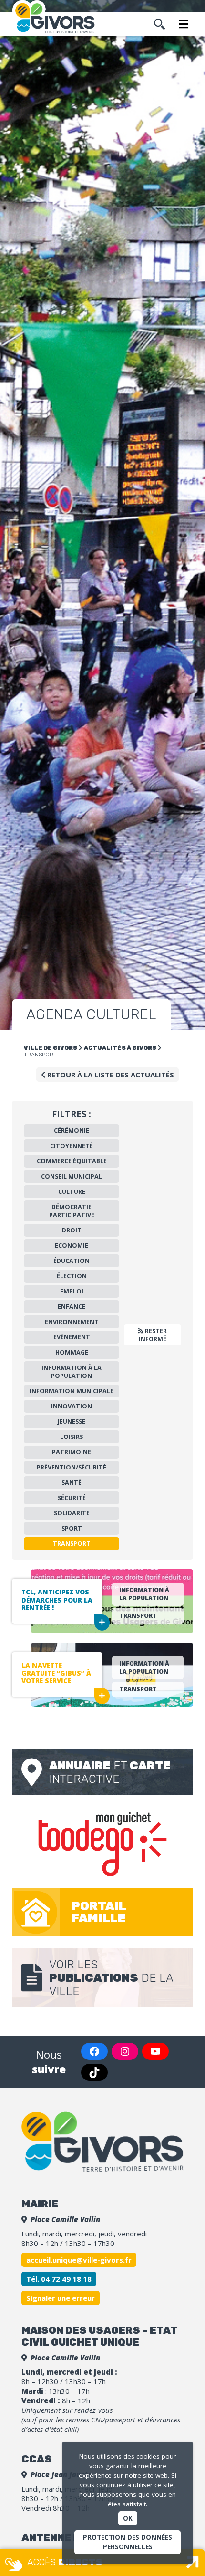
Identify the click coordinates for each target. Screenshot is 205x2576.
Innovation (72, 1406)
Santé (72, 1483)
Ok (128, 2518)
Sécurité (72, 1498)
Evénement (72, 1337)
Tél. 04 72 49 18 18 (59, 2279)
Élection (72, 1276)
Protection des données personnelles (128, 2542)
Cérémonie (72, 1131)
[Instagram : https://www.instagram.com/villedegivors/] (125, 2051)
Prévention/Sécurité (72, 1467)
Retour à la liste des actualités (110, 1075)
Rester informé (153, 1335)
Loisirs (72, 1437)
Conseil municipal (72, 1176)
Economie (72, 1246)
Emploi (72, 1291)
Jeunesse (72, 1422)
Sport (72, 1528)
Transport (72, 1544)
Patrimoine (72, 1452)
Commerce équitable (72, 1161)
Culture (72, 1192)
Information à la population (72, 1372)
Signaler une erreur (61, 2298)
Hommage (72, 1352)
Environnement (72, 1322)
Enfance (72, 1307)
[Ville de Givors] (57, 18)
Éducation (72, 1261)
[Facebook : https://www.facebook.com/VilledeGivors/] (94, 2051)
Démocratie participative (72, 1211)
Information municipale (72, 1391)
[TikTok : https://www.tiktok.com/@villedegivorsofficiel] (94, 2072)
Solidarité (72, 1513)
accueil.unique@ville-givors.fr (79, 2260)
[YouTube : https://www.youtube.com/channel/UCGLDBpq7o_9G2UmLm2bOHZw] (155, 2051)
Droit (72, 1230)
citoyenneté (72, 1146)
